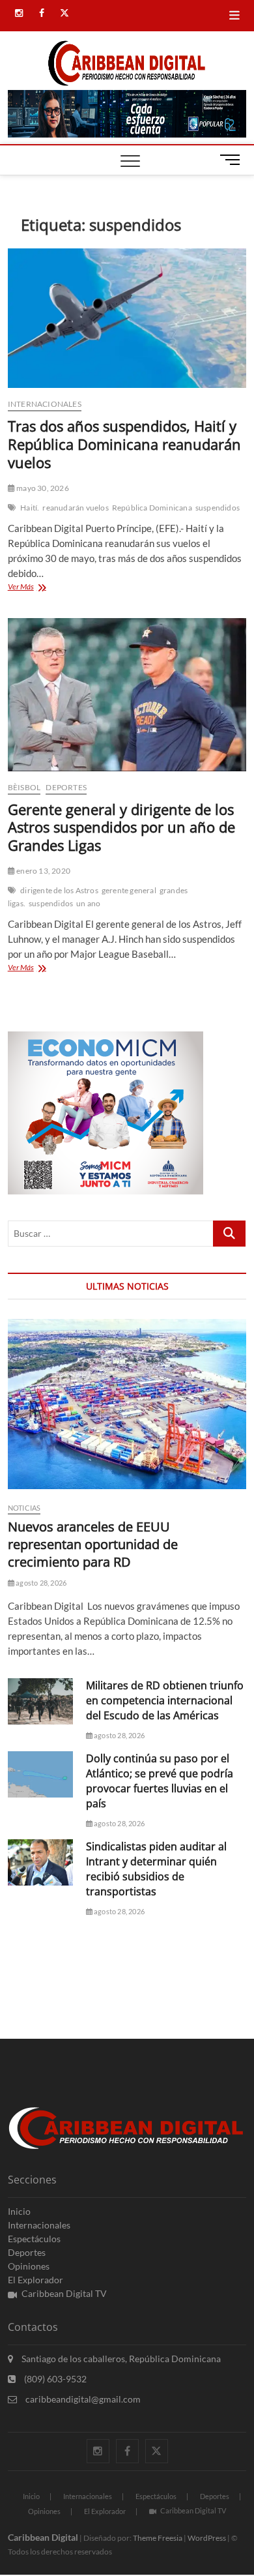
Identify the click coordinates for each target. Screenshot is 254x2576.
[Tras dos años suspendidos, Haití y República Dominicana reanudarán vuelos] (127, 318)
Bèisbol (24, 787)
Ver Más (41, 588)
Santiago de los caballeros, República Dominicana (120, 2359)
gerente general (129, 890)
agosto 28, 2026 (40, 1583)
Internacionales (45, 404)
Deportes (66, 787)
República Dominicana (152, 508)
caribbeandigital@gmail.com (82, 2399)
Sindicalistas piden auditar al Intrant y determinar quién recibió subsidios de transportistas (156, 1869)
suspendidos (218, 508)
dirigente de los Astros (59, 890)
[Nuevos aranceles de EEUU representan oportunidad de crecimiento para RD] (127, 1404)
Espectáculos (34, 2239)
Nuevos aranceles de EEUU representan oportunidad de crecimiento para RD (93, 1544)
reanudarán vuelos (75, 508)
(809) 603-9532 (54, 2379)
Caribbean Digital (43, 2537)
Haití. (30, 508)
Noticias (24, 1508)
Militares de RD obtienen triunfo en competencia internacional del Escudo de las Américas (165, 1700)
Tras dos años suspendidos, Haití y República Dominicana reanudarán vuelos (124, 444)
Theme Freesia (158, 2538)
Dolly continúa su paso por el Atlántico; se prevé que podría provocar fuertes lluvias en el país (160, 1781)
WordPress (207, 2538)
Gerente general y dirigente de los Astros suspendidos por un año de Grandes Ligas (121, 827)
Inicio (19, 2211)
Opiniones (29, 2266)
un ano (88, 903)
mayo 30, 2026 (42, 488)
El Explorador (35, 2280)
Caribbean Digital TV (64, 2293)
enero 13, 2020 (43, 871)
